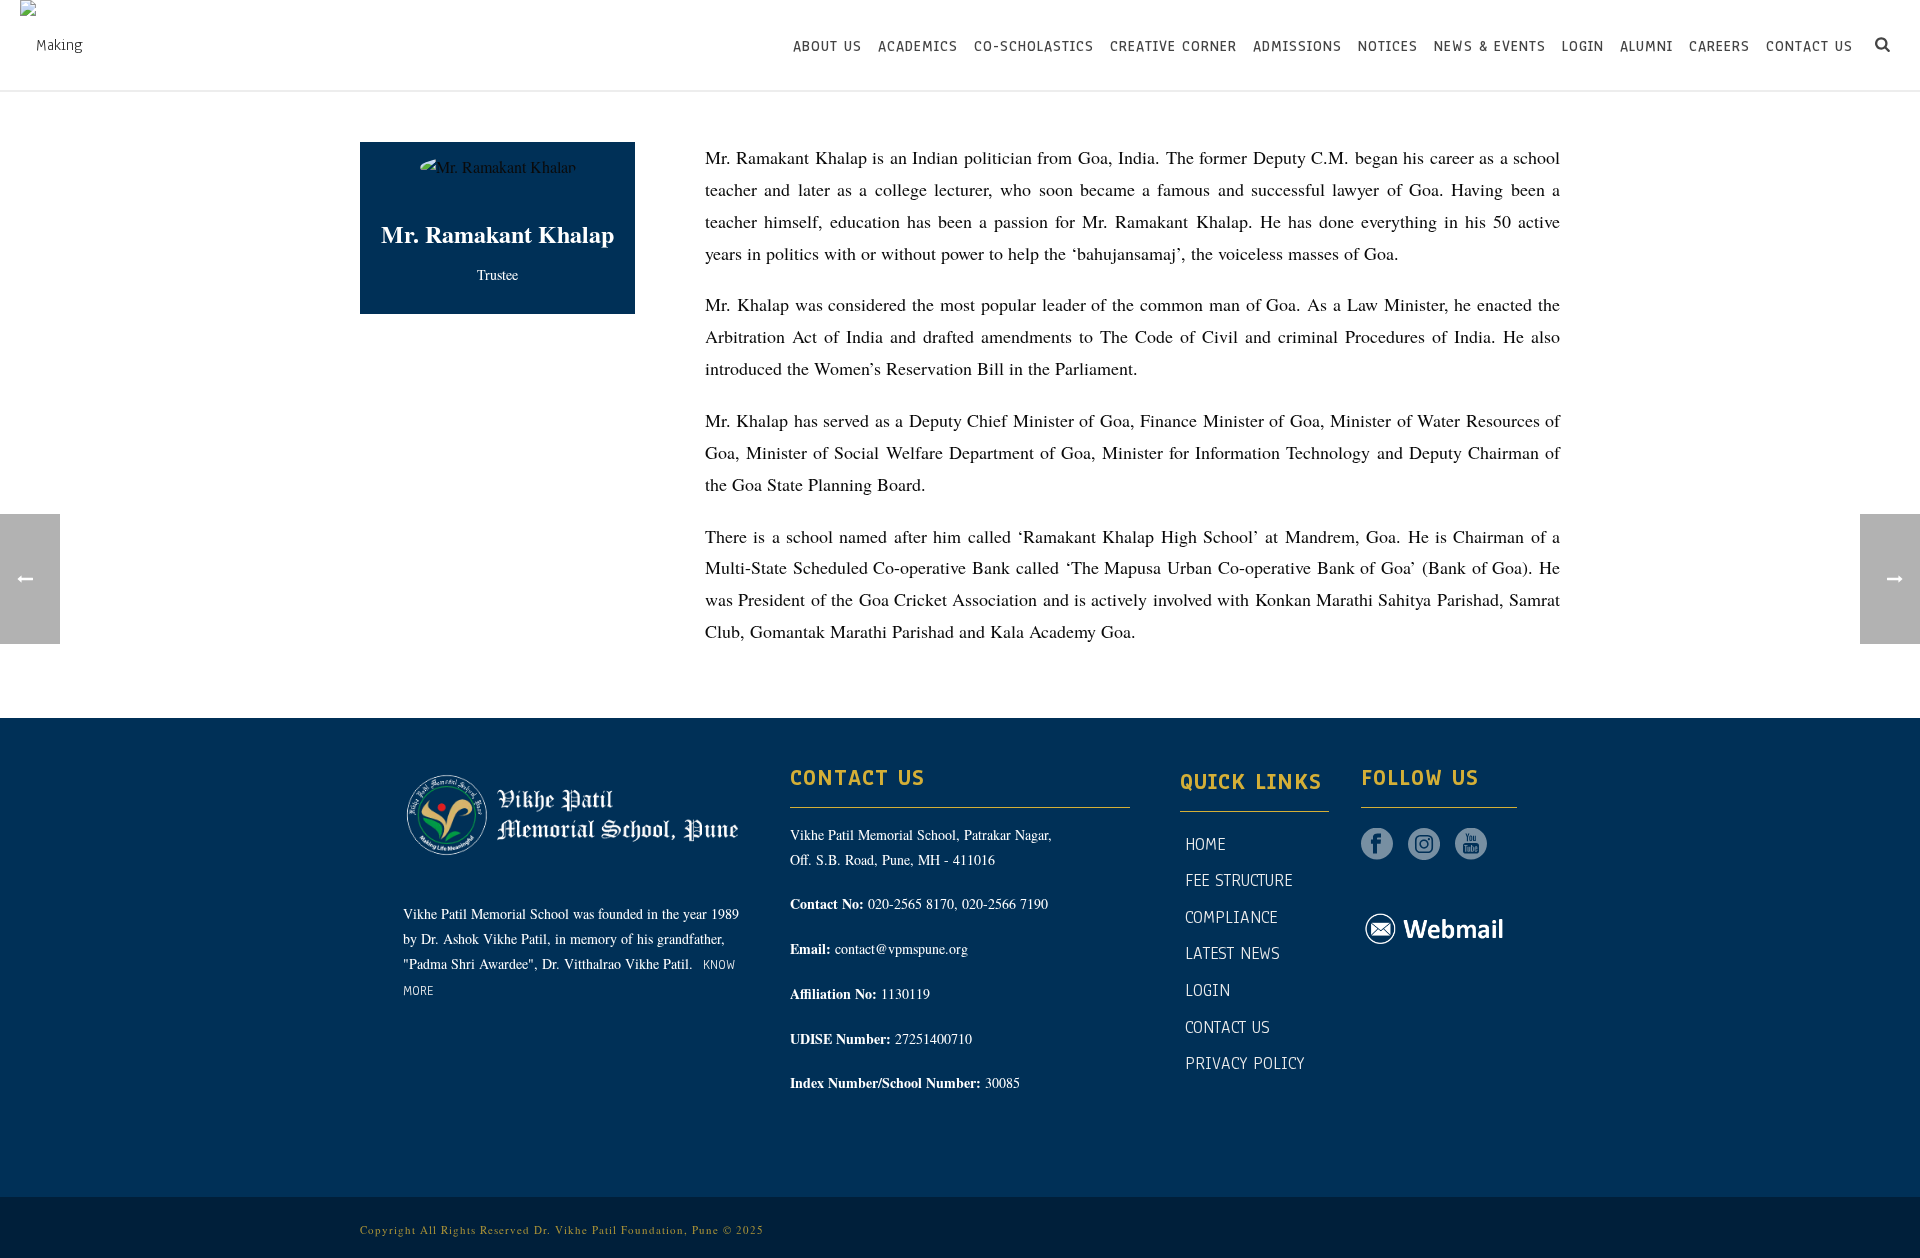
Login (1583, 46)
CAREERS (1719, 46)
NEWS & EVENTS (1490, 46)
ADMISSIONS (1297, 46)
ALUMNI (1646, 46)
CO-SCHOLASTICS (1034, 46)
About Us (827, 46)
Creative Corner (1173, 46)
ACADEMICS (918, 46)
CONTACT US (1809, 46)
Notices (1388, 46)
